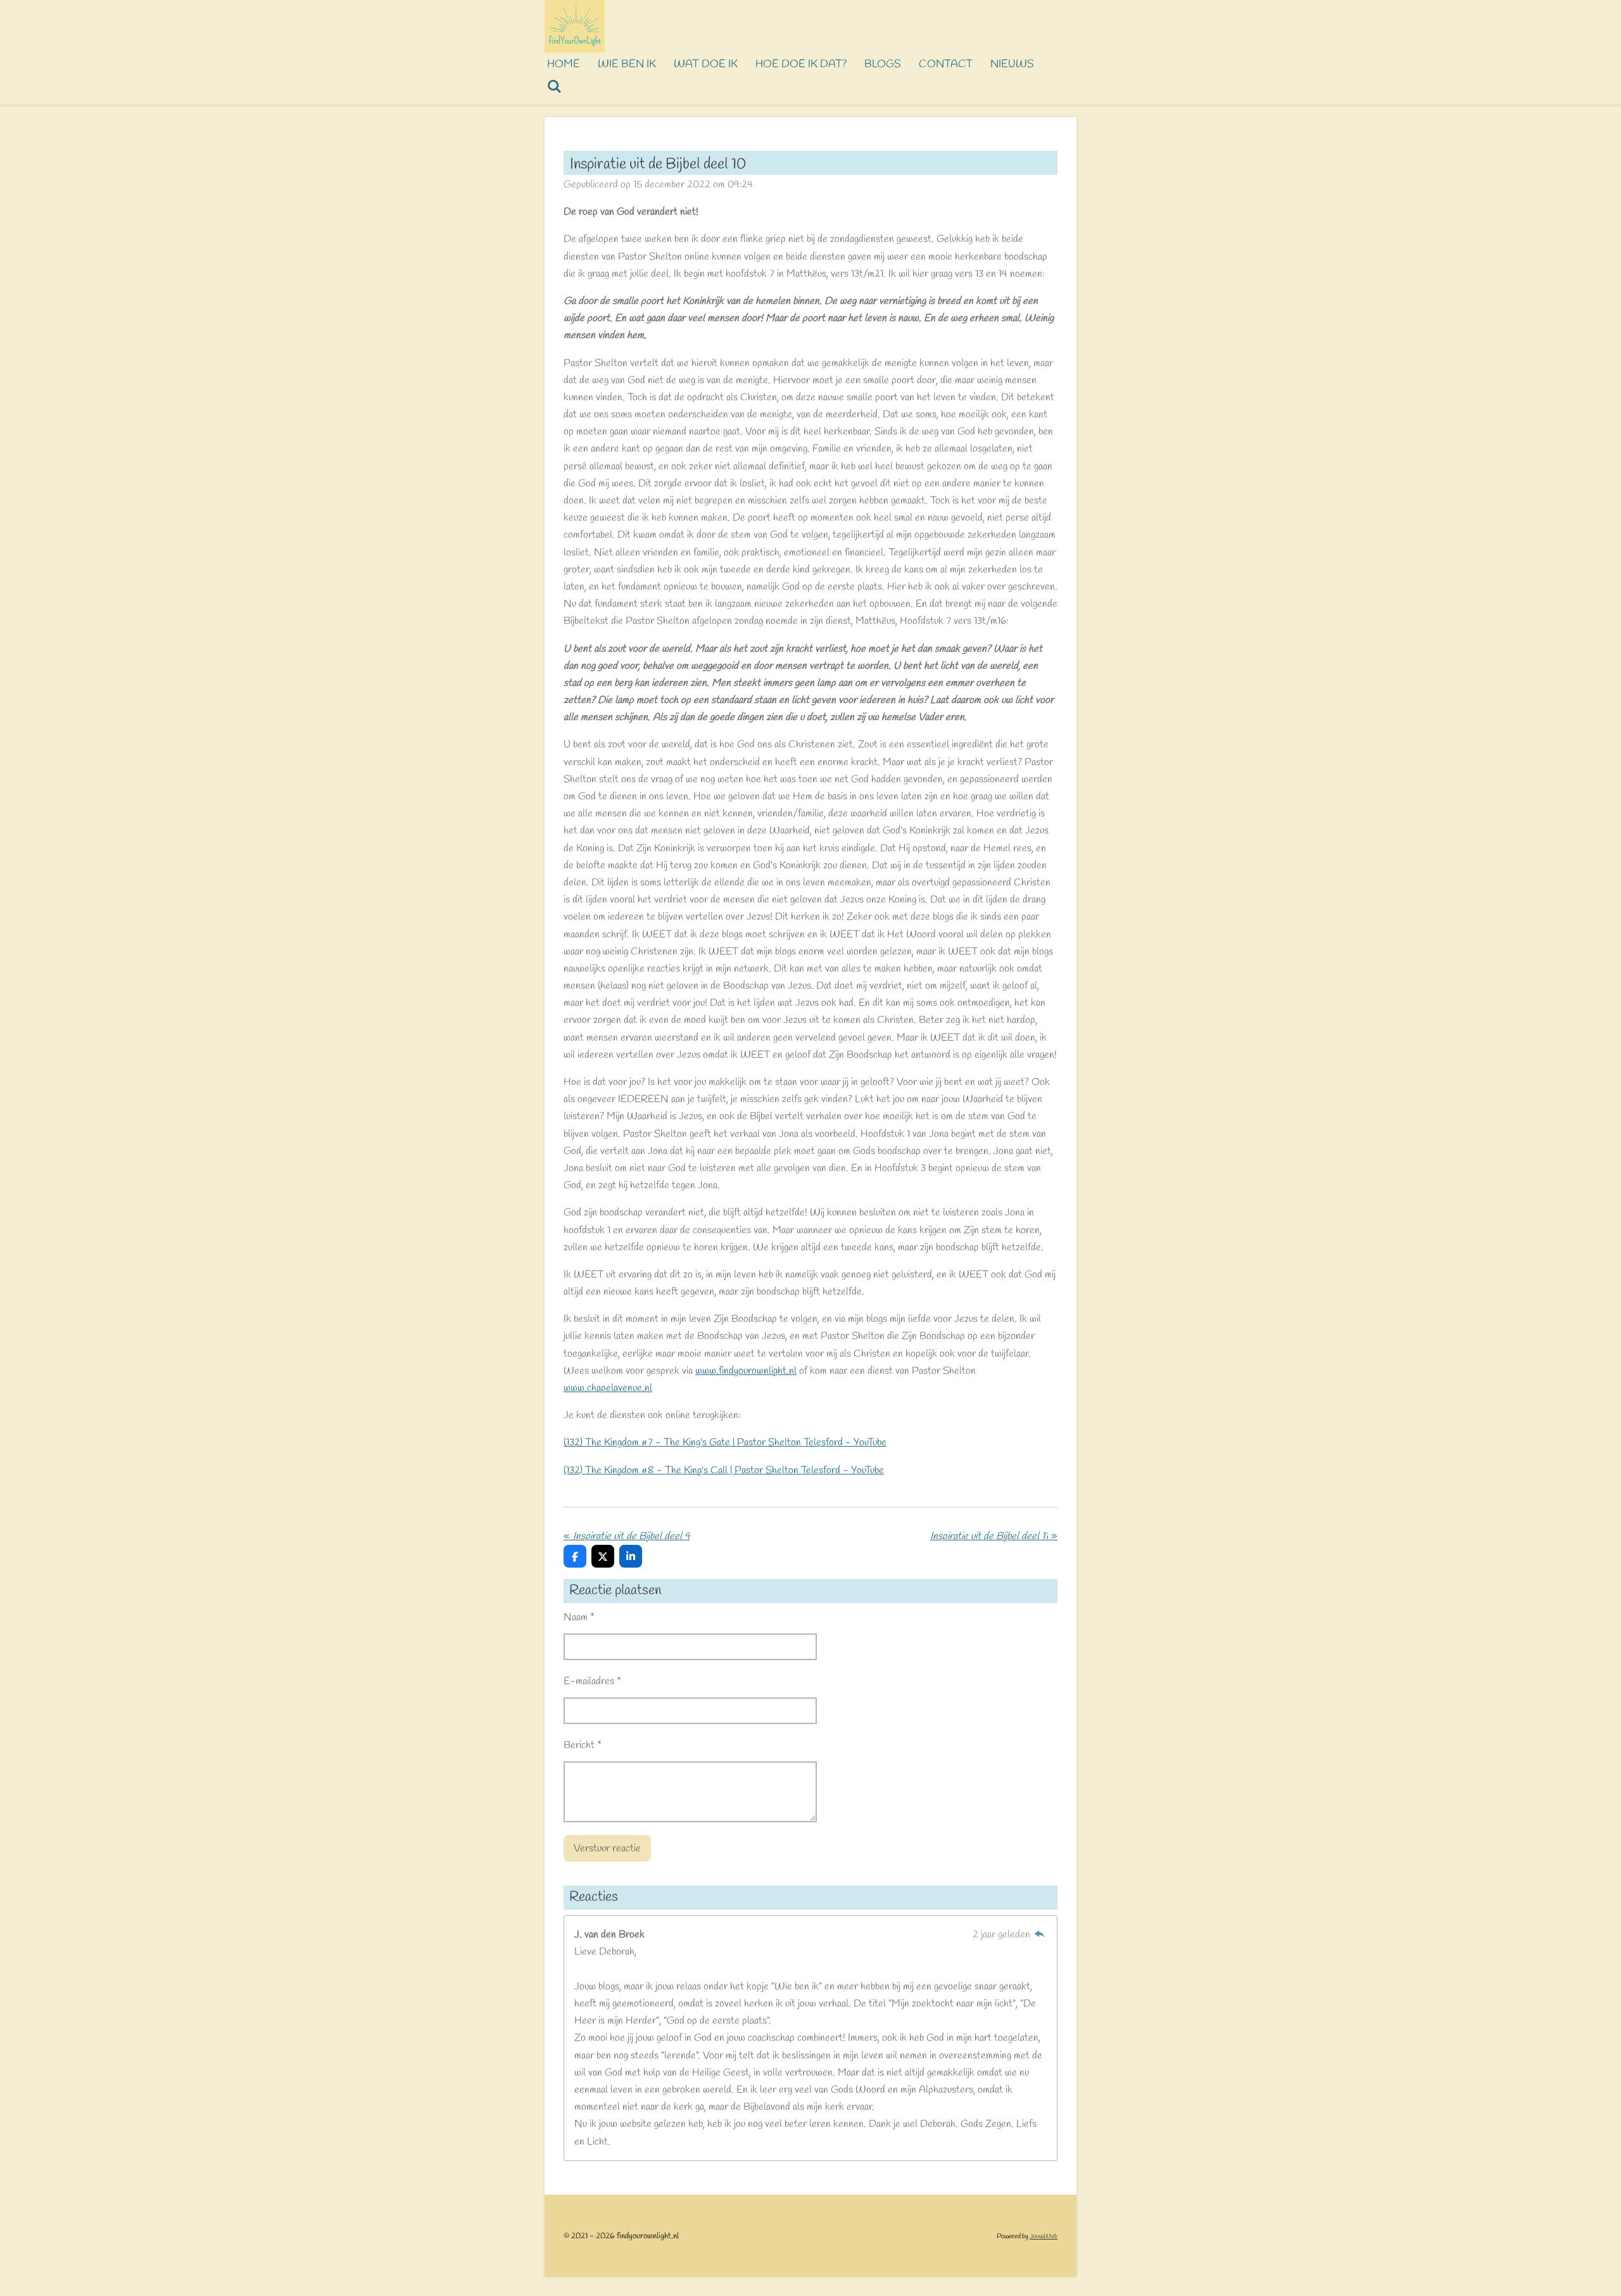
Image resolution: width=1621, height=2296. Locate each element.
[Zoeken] (555, 88)
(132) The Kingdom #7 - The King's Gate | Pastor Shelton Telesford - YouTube (725, 1443)
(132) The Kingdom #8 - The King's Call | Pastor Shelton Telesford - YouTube (724, 1470)
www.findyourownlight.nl (746, 1371)
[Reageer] (1040, 1935)
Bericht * (583, 1745)
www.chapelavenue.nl (608, 1388)
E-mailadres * (592, 1681)
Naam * (579, 1617)
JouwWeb (1044, 2236)
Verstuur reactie (607, 1849)
